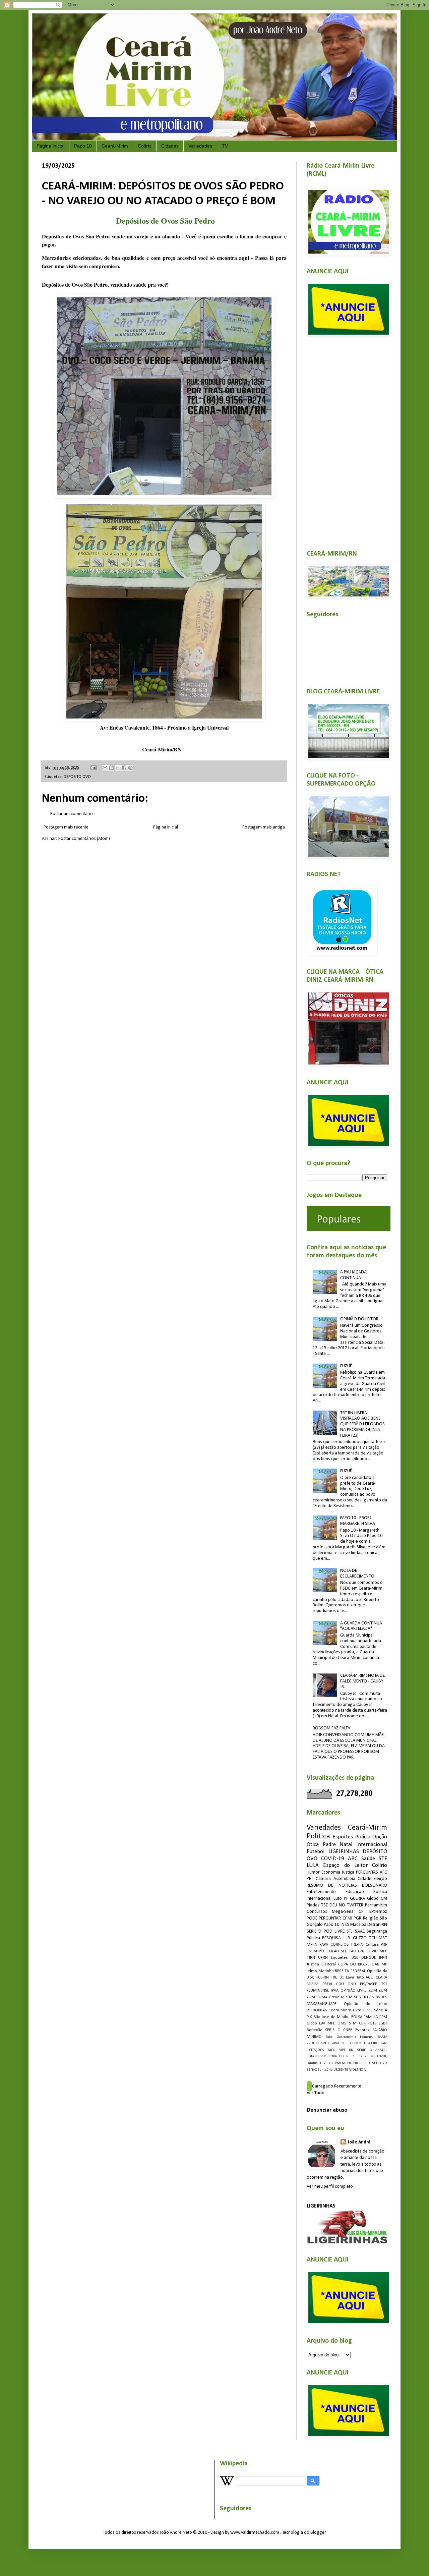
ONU (352, 1984)
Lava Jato (355, 1978)
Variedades (200, 146)
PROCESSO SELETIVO (370, 2063)
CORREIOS (340, 1945)
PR (349, 2063)
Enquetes (339, 1958)
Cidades (170, 146)
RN (351, 2050)
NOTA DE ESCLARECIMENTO (357, 1573)
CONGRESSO (317, 2056)
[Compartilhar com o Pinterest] (130, 768)
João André (359, 2142)
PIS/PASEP (369, 1984)
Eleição (380, 1879)
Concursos (317, 1912)
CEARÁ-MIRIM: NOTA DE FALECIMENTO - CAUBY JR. (362, 1681)
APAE (336, 2043)
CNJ (361, 1951)
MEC (331, 2050)
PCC (322, 1951)
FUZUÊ (346, 1366)
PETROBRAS (317, 2010)
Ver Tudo (316, 2093)
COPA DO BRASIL (354, 1964)
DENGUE (369, 1958)
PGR (357, 1918)
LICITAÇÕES (315, 2050)
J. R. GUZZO (355, 1938)
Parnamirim (376, 1905)
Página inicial (50, 146)
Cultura (372, 1945)
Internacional (372, 1845)
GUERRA (357, 1899)
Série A (381, 2010)
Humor (313, 1872)
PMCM (340, 2063)
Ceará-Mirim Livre (345, 2010)
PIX (309, 2017)
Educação (355, 1892)
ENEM (312, 1951)
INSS (345, 1925)
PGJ (330, 2063)
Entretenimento (321, 1892)
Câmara (323, 1879)
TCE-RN (322, 1978)
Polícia (363, 1837)
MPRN (312, 1945)
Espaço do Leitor (345, 1865)
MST (383, 1938)
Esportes (343, 1837)
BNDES (381, 1997)
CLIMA (322, 1997)
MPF (383, 1951)
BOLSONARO (375, 1885)
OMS (342, 2023)
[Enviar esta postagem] (93, 768)
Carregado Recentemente (337, 2086)
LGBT (383, 2023)
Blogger (318, 2533)
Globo (312, 2023)
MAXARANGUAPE (322, 2004)
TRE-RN (357, 1945)
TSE (324, 1905)
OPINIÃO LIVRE (354, 1991)
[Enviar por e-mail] (105, 768)
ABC (353, 1859)
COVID (372, 1951)
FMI (372, 2056)
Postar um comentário (72, 814)
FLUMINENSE (318, 1991)
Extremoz (378, 1912)
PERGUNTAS (367, 1872)
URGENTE (341, 2070)
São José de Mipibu (332, 2017)
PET (310, 1879)
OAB (375, 1964)
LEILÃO (333, 1951)
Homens (366, 2037)
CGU (340, 1984)
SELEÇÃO (349, 1951)
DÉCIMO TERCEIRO (363, 2043)
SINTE (325, 2043)
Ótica (313, 1845)
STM (353, 2023)
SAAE (360, 1931)
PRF (384, 1945)
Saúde (368, 1859)
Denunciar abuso (327, 2110)
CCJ (344, 2043)
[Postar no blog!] (111, 768)
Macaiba (358, 1925)
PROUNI (313, 2043)
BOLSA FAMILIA (365, 2017)
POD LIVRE (334, 1931)
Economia (331, 1872)
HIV (323, 2063)
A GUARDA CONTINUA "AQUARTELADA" (361, 1626)
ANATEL (381, 2050)
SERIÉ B (364, 2050)
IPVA (335, 1991)
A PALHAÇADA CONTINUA (353, 1275)
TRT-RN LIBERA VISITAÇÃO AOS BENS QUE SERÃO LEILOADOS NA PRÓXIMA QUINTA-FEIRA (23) (362, 1424)
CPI (362, 1912)
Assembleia (344, 1879)
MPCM (347, 1997)
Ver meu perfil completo (330, 2187)
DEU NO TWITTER (346, 1905)
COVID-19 (333, 1859)
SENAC (312, 2070)
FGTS (372, 2023)
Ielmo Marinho (320, 1971)
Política (318, 1837)
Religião (371, 1918)
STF (383, 1859)
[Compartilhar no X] (118, 768)
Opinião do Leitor (365, 2004)
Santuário (325, 2070)
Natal (346, 1845)
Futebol (316, 1852)
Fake (329, 2037)
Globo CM (377, 1899)
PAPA (324, 1945)
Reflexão (314, 2030)
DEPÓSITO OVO (77, 777)
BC (342, 1978)
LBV (322, 2023)
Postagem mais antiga (264, 827)
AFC (383, 1872)
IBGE (354, 1958)
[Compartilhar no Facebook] (124, 768)
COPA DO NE (340, 2056)
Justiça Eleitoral (321, 1964)
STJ (350, 1931)
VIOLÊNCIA (357, 2070)
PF (346, 1899)
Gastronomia (347, 2037)
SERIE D (314, 1931)
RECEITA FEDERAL (350, 1971)
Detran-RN (377, 1925)
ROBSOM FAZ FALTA (331, 1728)
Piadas (313, 1905)
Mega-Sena (343, 1912)
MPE (331, 2023)
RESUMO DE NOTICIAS (332, 1885)
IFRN (383, 1958)
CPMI (347, 1918)
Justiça (348, 1872)
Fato (384, 2043)
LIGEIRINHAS (344, 1852)
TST (384, 1984)
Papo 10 (83, 146)
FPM (383, 2017)
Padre (329, 1845)
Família (312, 2063)
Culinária (360, 2056)
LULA (313, 1865)
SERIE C (332, 2030)
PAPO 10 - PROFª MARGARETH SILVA (358, 1521)
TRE (334, 1978)
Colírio (145, 146)
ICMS (368, 2010)
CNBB (348, 2030)
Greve (334, 1997)
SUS (357, 1997)
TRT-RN (368, 1997)
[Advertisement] (347, 439)
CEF (362, 2023)
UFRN (323, 1958)
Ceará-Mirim (115, 146)
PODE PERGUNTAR (324, 1918)
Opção (380, 1837)
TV (225, 146)
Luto (338, 1899)
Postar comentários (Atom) (84, 839)
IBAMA (382, 2037)
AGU (370, 1978)
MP (384, 1964)
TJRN (311, 1958)
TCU (373, 1938)
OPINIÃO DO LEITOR (359, 1319)
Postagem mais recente (66, 827)
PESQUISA (331, 1938)
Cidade (364, 1879)
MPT (342, 2050)
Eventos (362, 2030)
